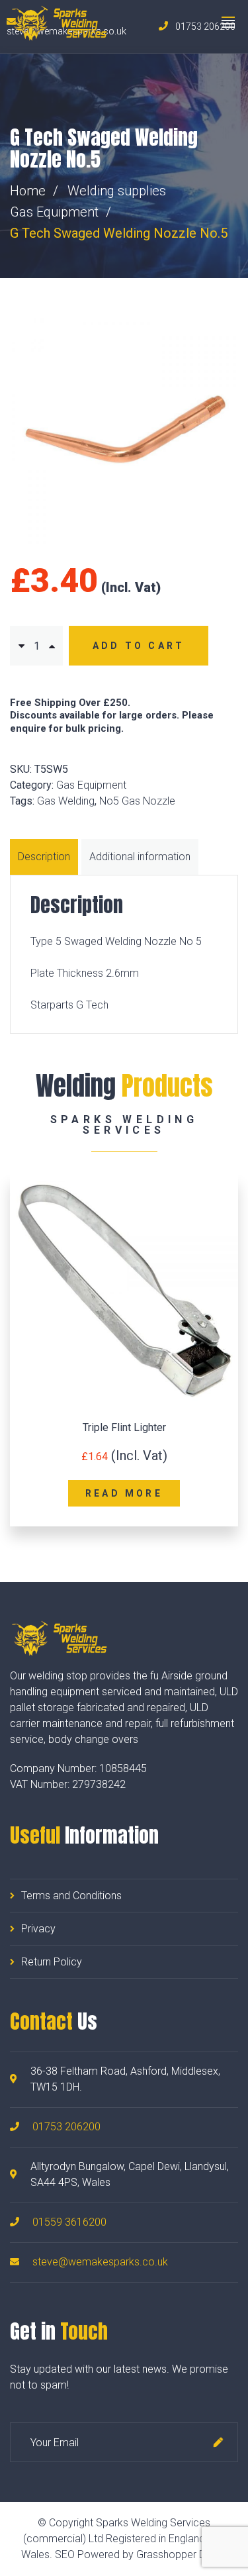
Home (28, 191)
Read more (124, 1493)
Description (44, 857)
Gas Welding (66, 801)
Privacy (38, 1929)
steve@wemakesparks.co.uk (100, 2262)
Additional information (140, 857)
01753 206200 (66, 2127)
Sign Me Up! (218, 2442)
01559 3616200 (69, 2222)
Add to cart (139, 646)
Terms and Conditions (71, 1896)
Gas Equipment (54, 212)
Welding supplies (117, 191)
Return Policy (52, 1962)
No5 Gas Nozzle (137, 801)
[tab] (46, 857)
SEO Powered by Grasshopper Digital (141, 2554)
